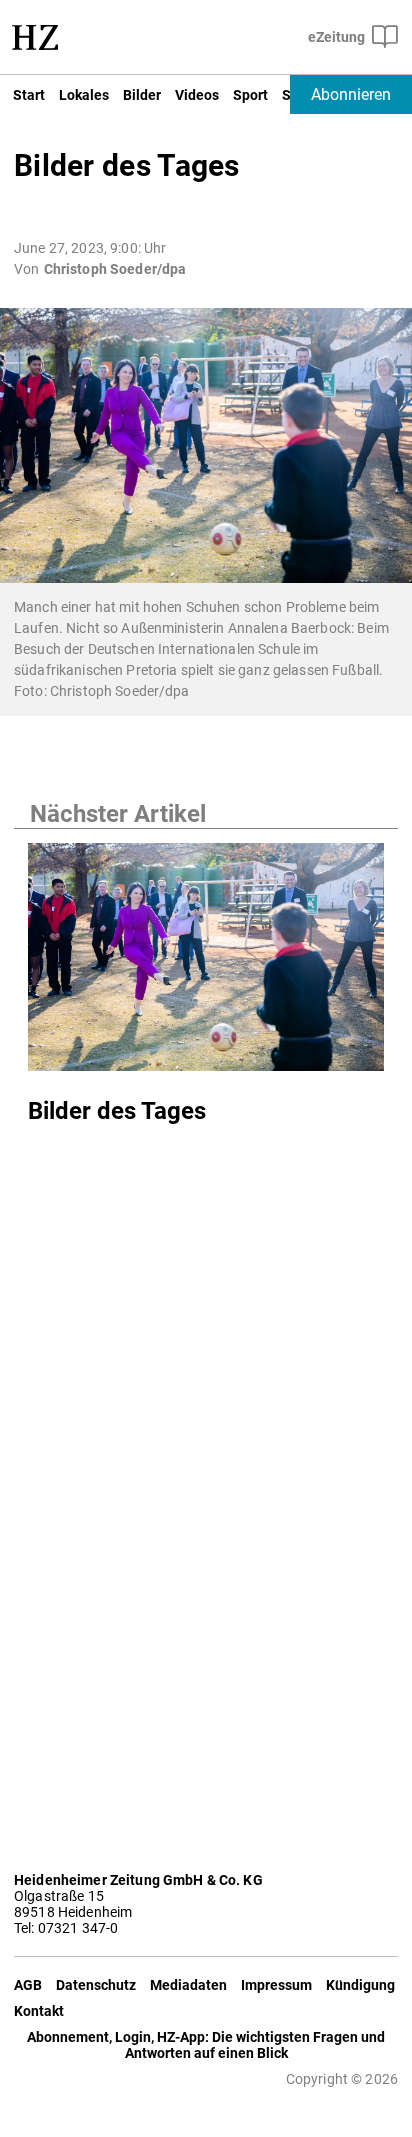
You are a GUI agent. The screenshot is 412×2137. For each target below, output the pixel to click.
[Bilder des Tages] (206, 963)
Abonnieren (351, 94)
